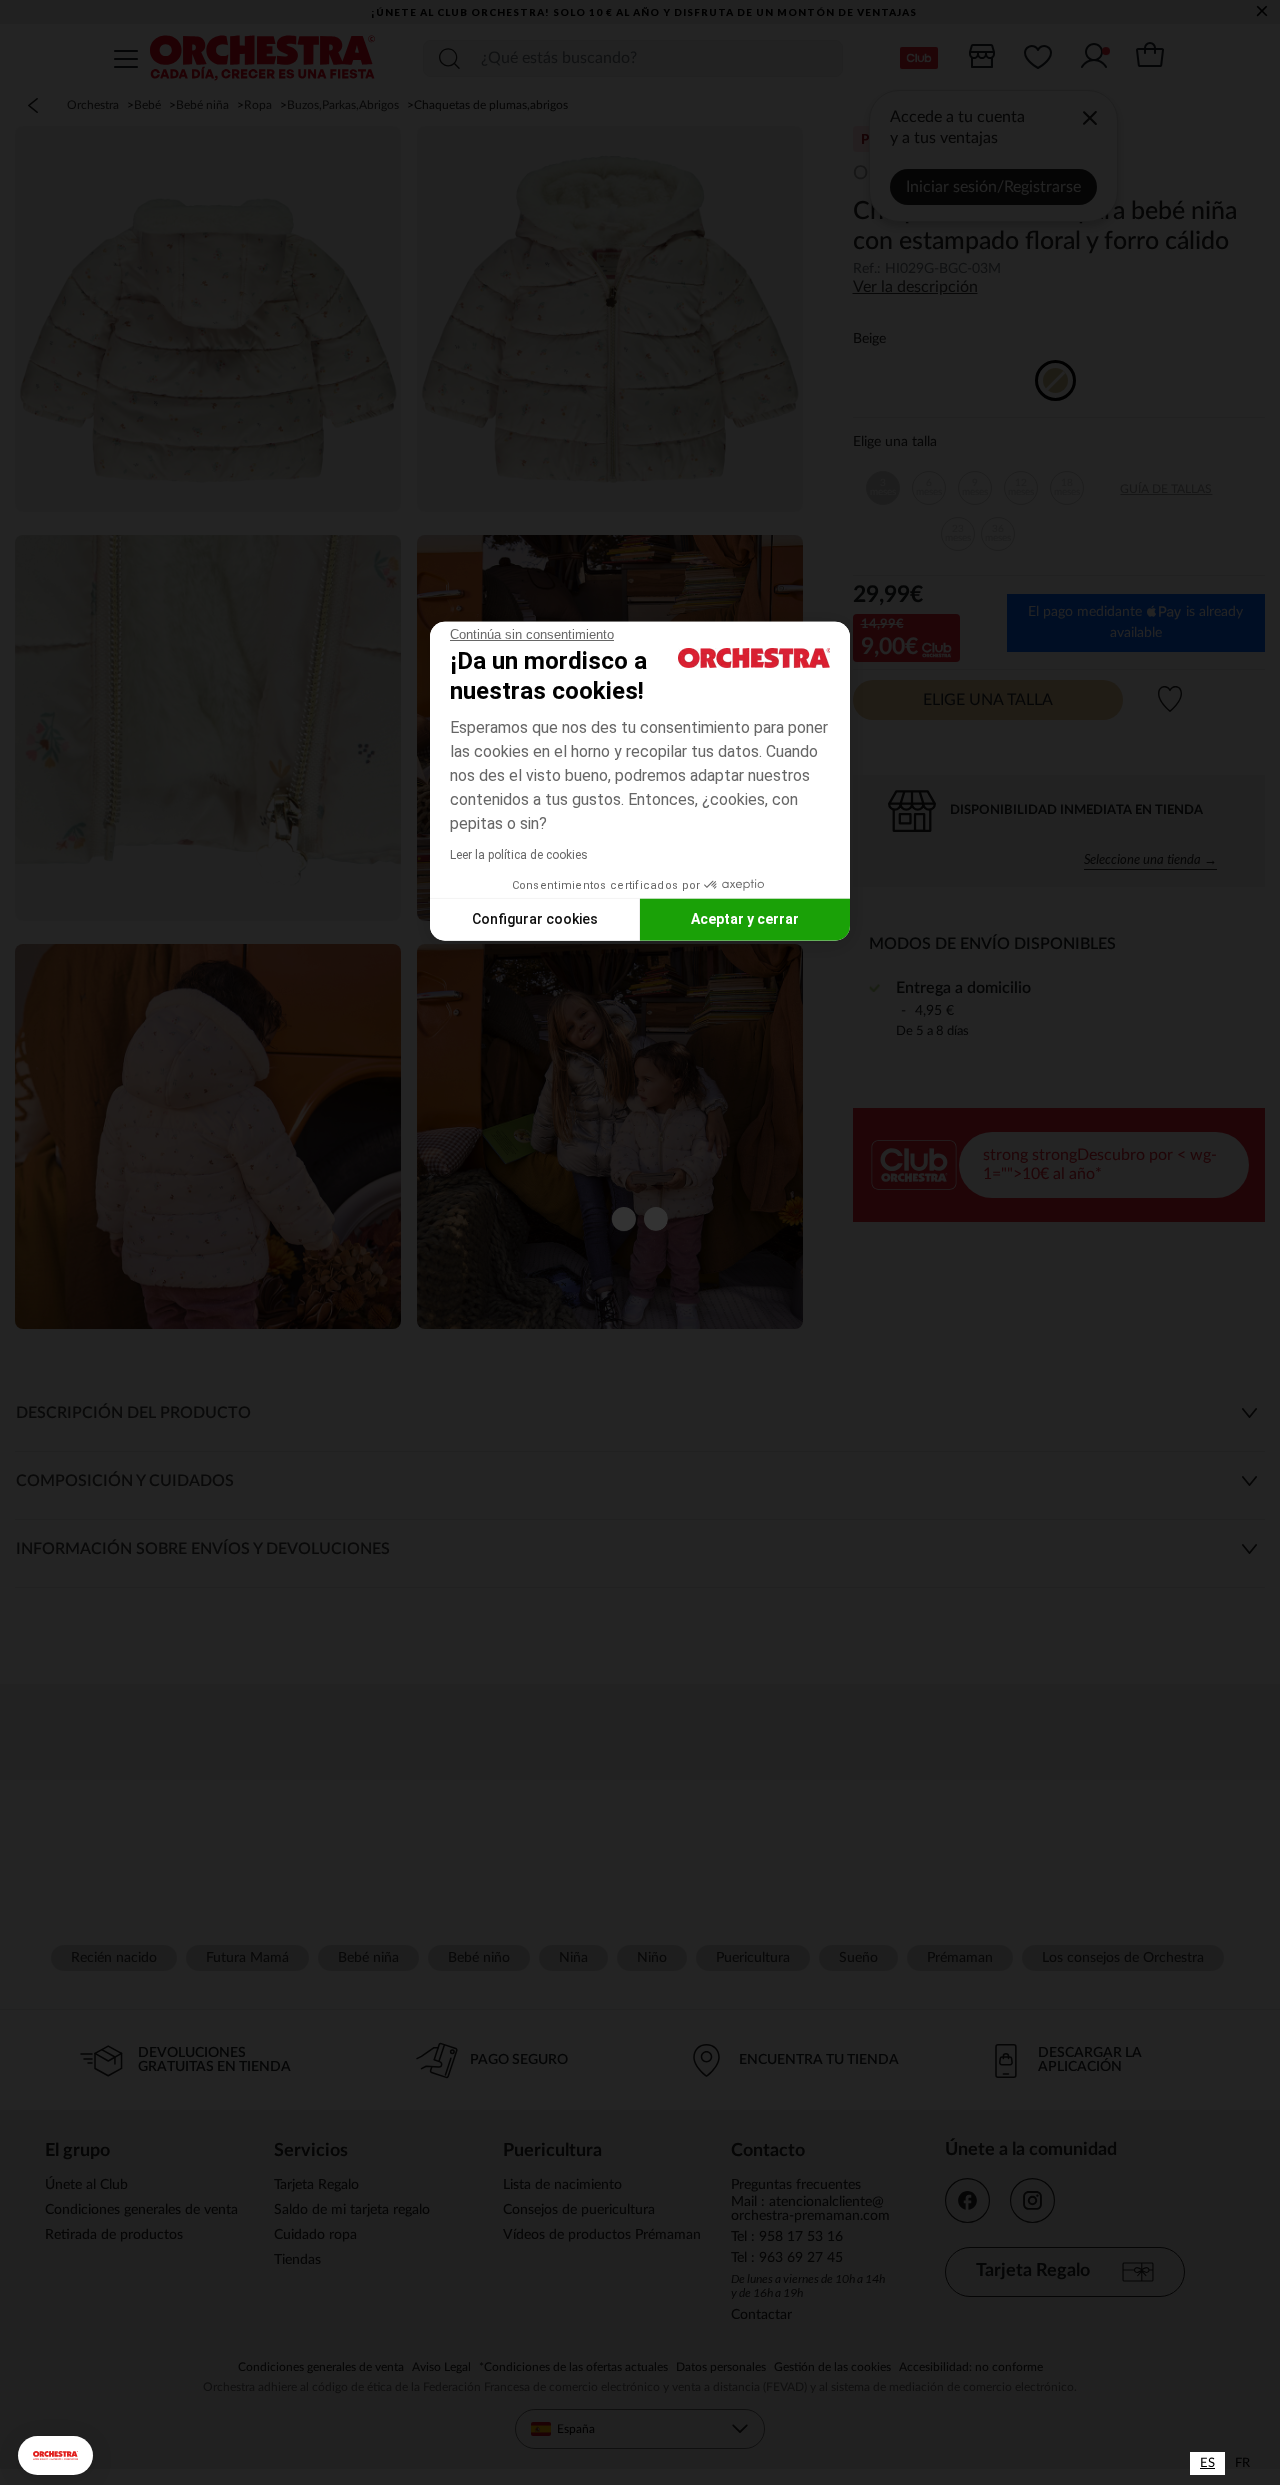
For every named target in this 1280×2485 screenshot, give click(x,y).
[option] (1242, 2463)
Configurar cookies (535, 919)
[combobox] (1207, 2463)
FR (1242, 2463)
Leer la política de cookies (519, 854)
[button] (55, 2455)
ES (1207, 2463)
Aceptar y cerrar (745, 919)
